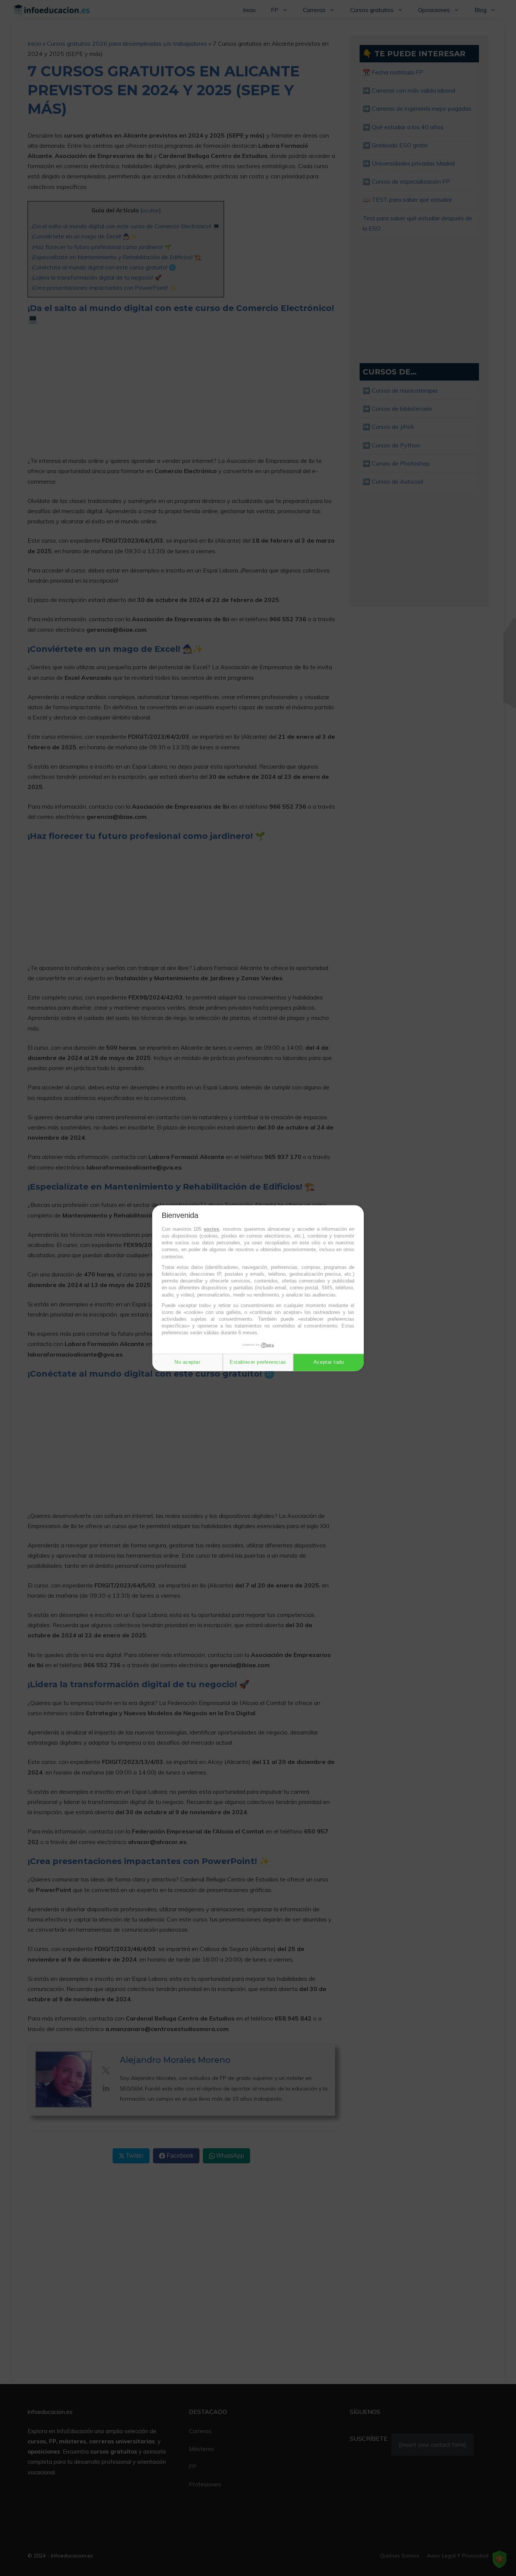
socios (211, 1229)
